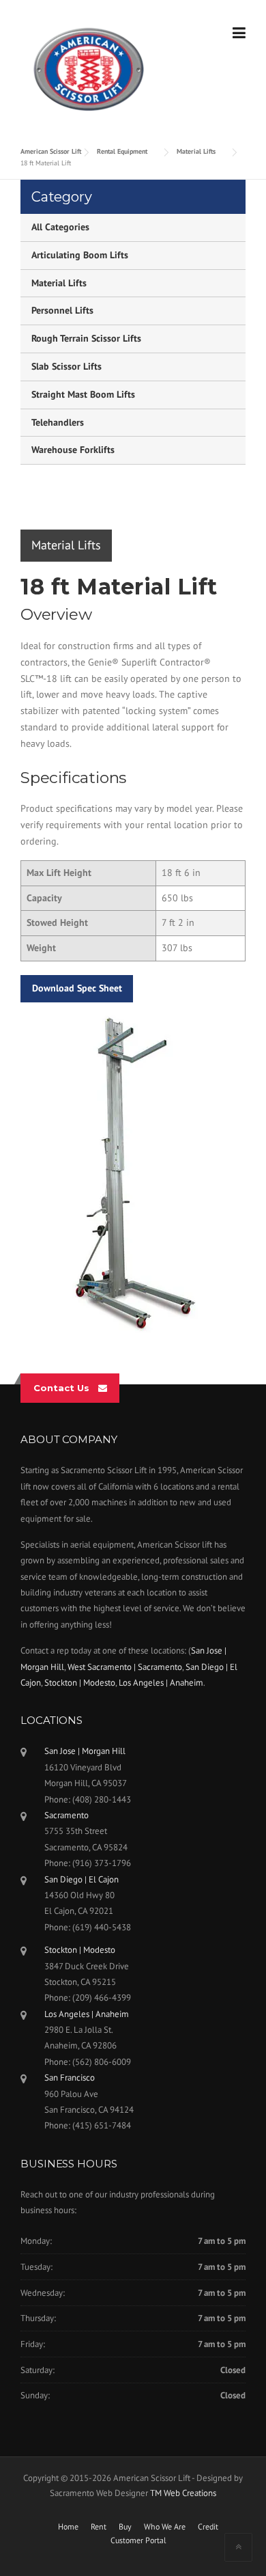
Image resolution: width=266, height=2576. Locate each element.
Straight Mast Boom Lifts (83, 394)
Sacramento (66, 1815)
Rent (99, 2527)
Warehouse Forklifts (73, 450)
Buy (125, 2527)
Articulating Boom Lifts (80, 255)
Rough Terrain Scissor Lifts (86, 338)
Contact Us (61, 1388)
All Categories (60, 227)
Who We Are (165, 2527)
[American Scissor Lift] (89, 68)
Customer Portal (138, 2540)
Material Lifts (59, 283)
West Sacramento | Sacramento (125, 1667)
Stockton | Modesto (80, 1683)
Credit (208, 2527)
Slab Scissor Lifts (66, 366)
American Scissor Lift (51, 151)
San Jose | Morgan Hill (85, 1751)
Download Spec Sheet (77, 988)
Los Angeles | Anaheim (161, 1683)
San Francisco (70, 2078)
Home (68, 2527)
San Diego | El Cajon (82, 1879)
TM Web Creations (183, 2493)
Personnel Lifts (62, 310)
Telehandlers (58, 422)
